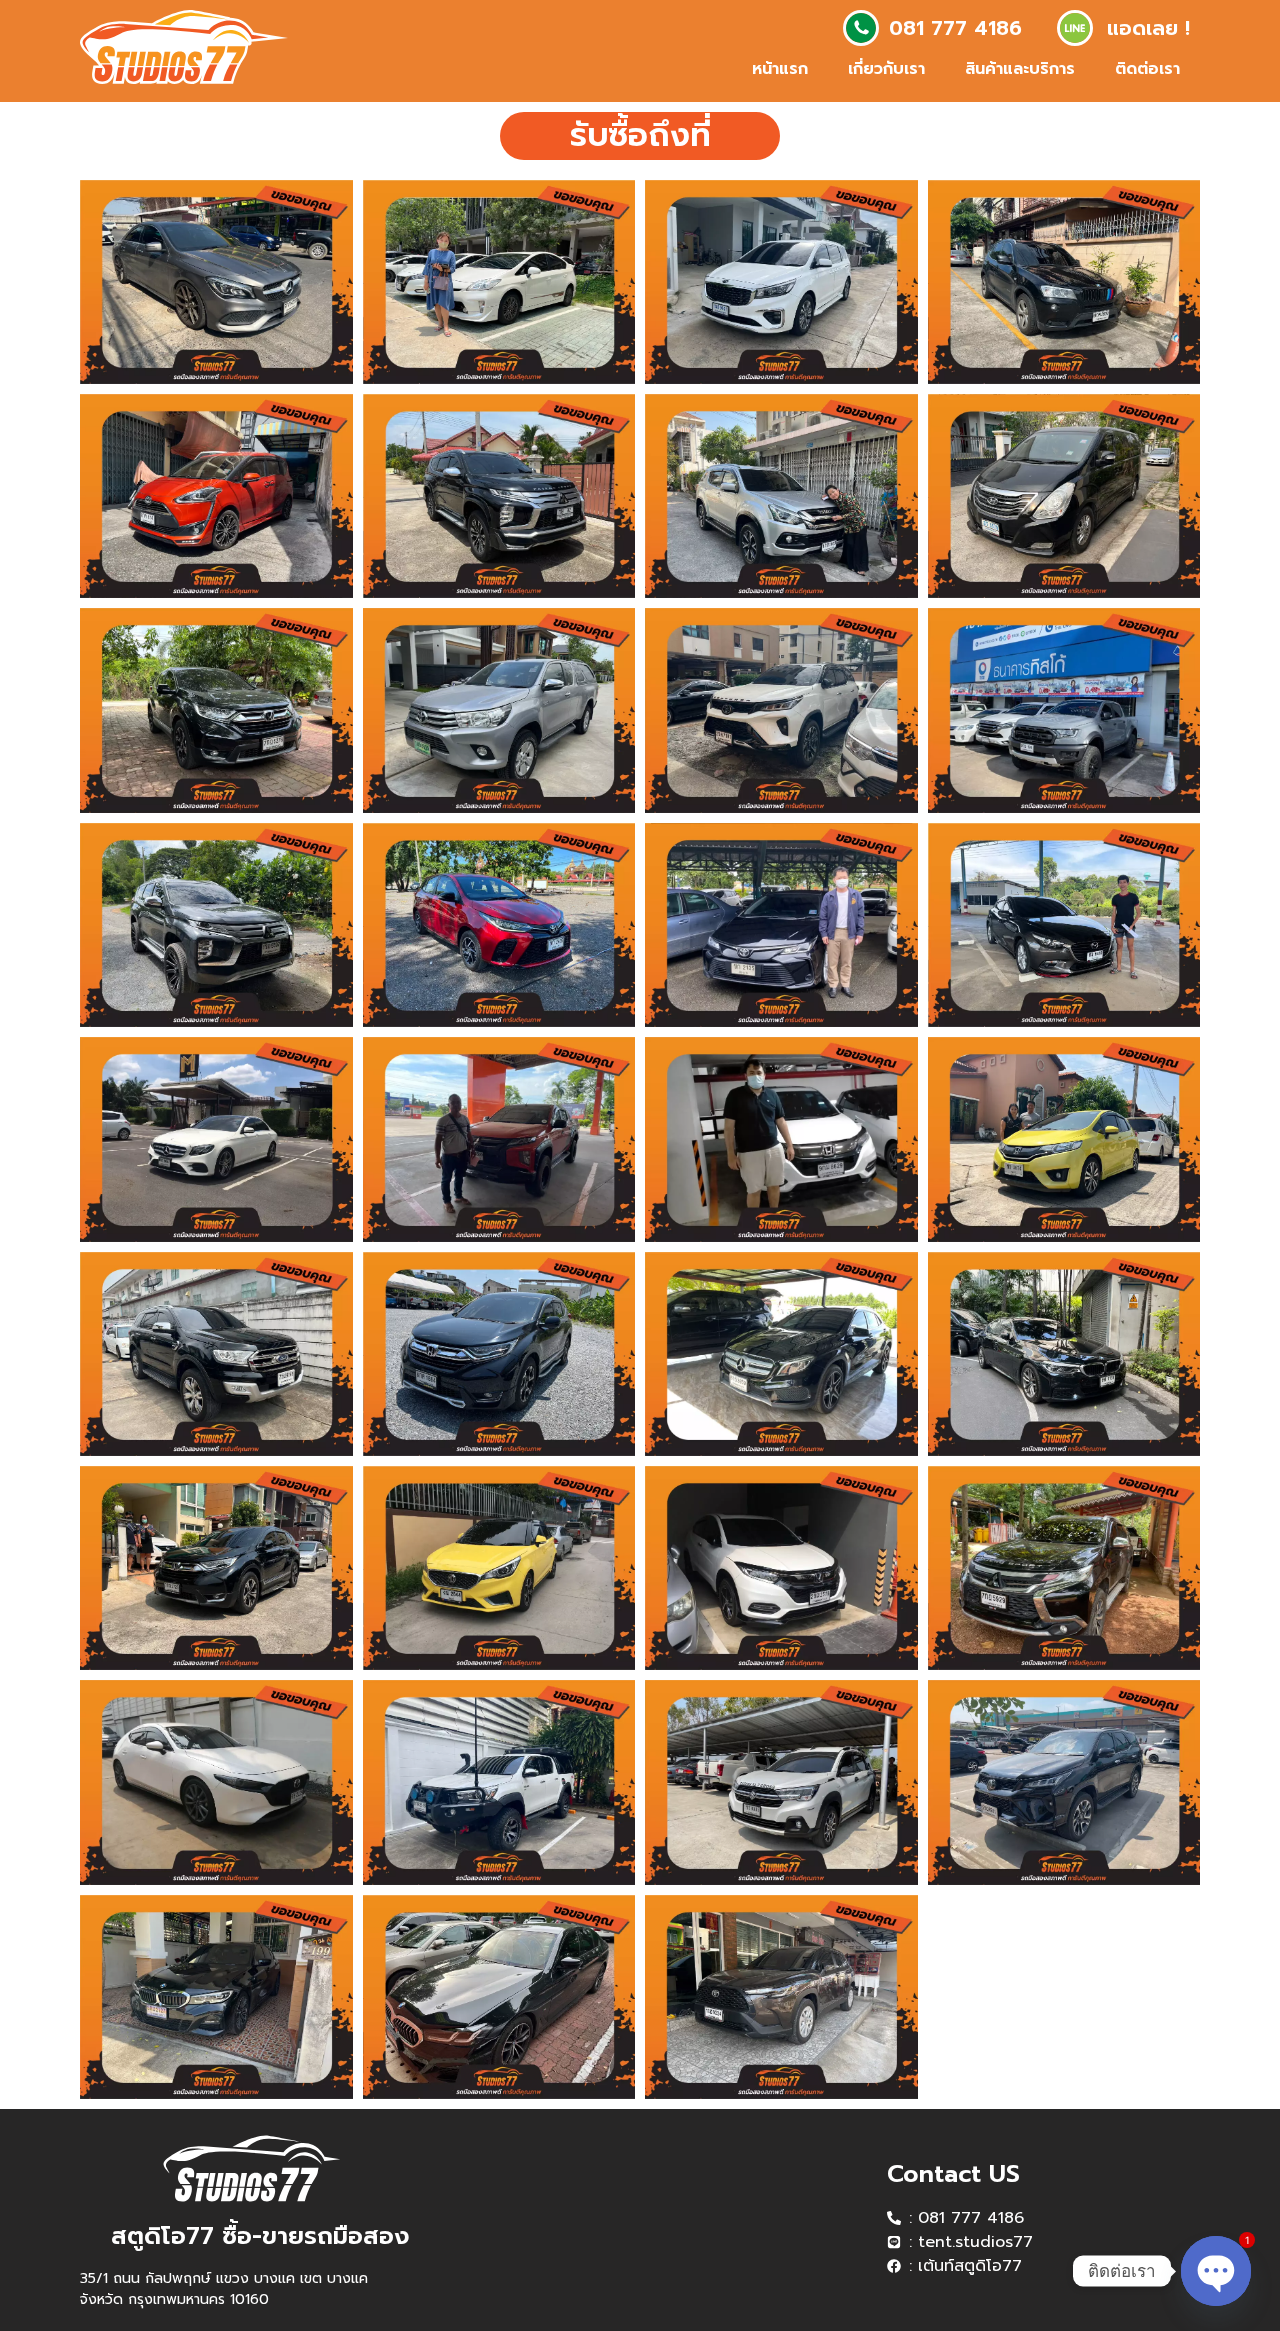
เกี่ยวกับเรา (886, 69)
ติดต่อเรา (1147, 69)
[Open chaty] (1216, 2254)
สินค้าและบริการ (1020, 69)
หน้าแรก (780, 69)
